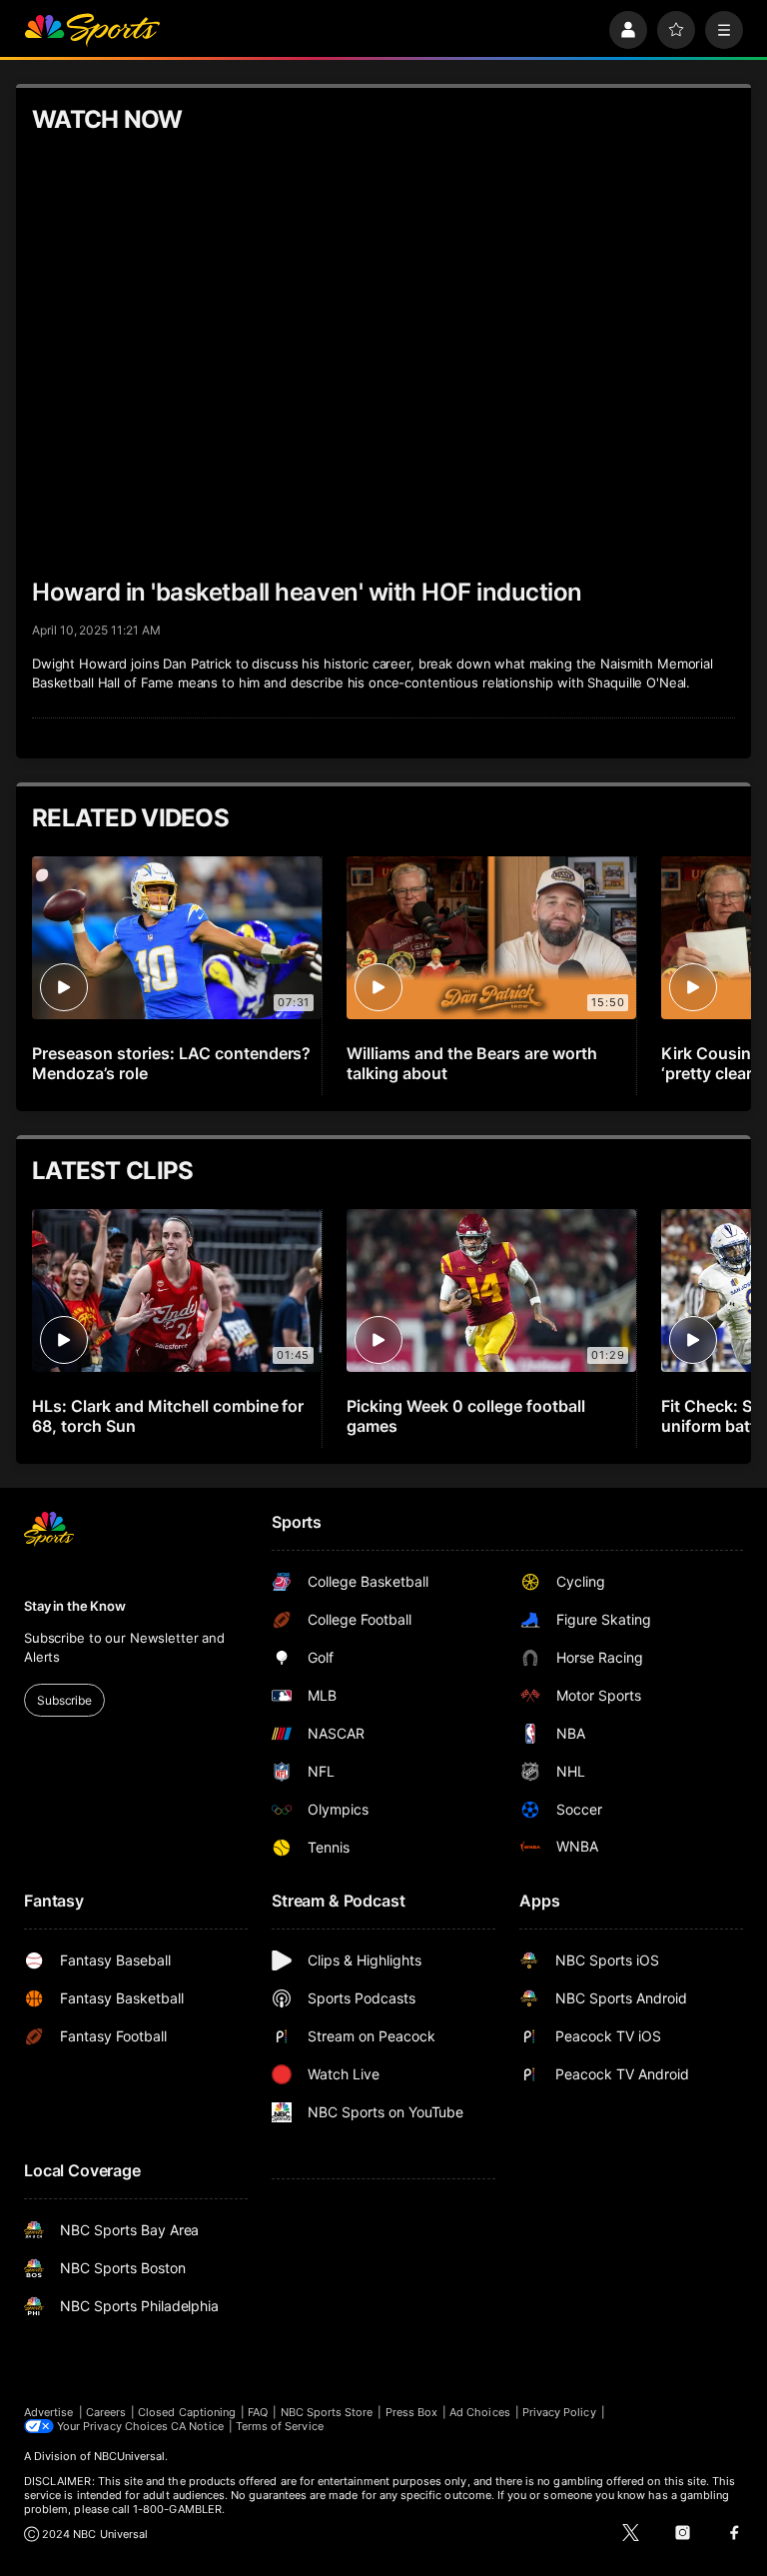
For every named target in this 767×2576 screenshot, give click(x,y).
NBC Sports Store (327, 2412)
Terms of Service (280, 2426)
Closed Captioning (187, 2412)
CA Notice (197, 2426)
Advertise (49, 2412)
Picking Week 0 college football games (466, 1416)
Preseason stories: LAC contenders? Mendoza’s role (171, 1063)
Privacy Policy (559, 2412)
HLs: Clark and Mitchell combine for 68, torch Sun (168, 1416)
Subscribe (64, 1700)
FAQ (258, 2412)
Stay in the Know (75, 1606)
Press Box (412, 2412)
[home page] (92, 30)
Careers (106, 2412)
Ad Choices (480, 2412)
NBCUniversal (130, 2456)
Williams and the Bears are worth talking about (472, 1063)
